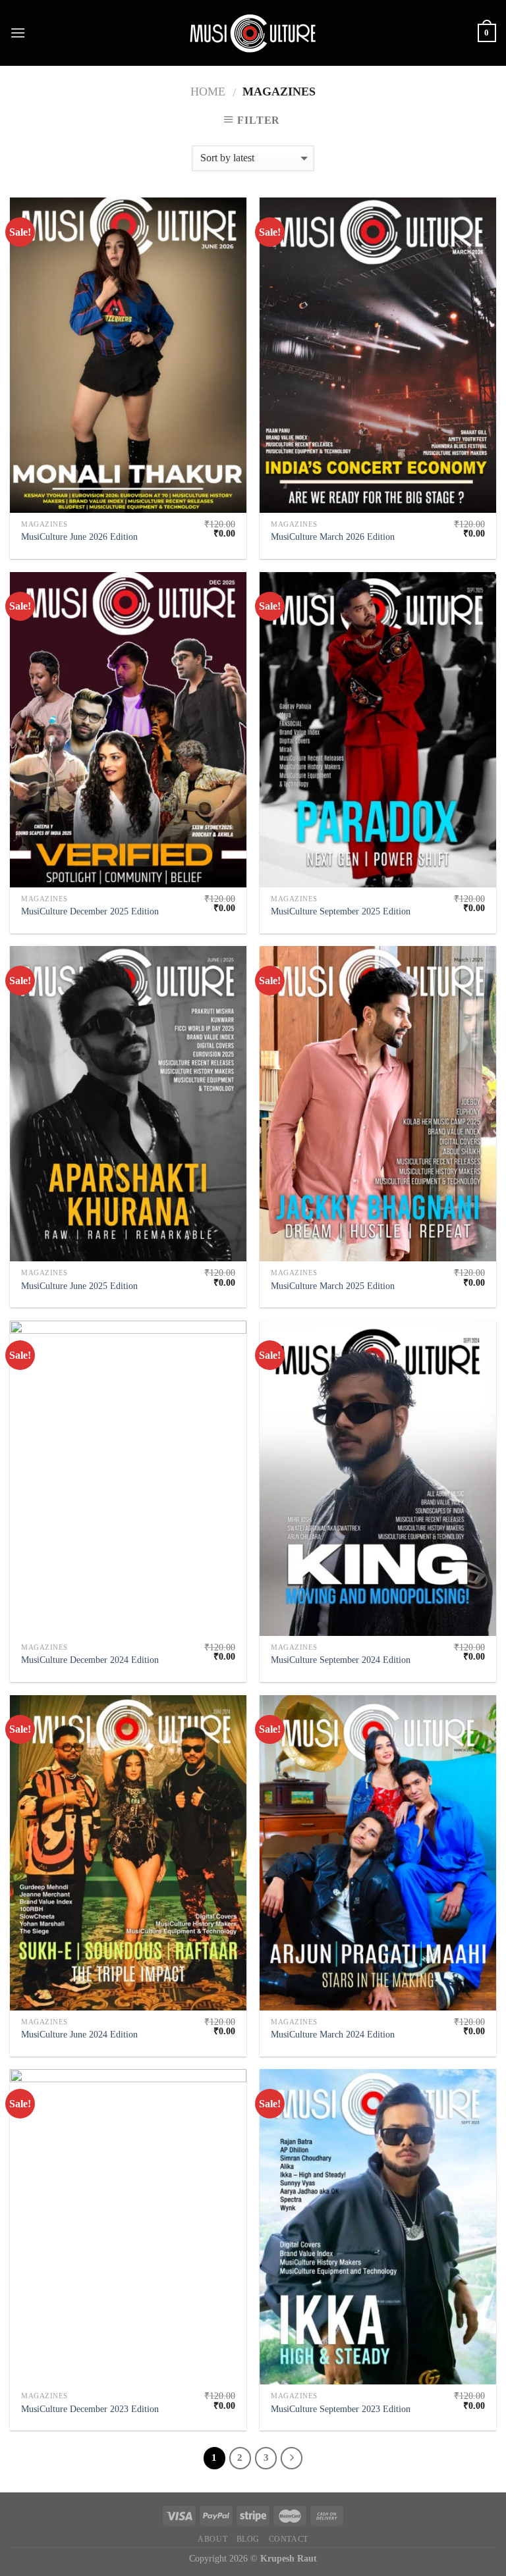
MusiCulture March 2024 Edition (333, 2034)
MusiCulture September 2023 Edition (341, 2409)
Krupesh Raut (289, 2558)
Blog (248, 2539)
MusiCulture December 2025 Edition (90, 911)
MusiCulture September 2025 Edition (341, 911)
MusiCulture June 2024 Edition (79, 2034)
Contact (289, 2539)
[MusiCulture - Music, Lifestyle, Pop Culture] (253, 33)
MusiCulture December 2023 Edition (90, 2409)
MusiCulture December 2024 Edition (90, 1660)
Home (208, 92)
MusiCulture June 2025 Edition (79, 1286)
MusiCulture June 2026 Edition (79, 537)
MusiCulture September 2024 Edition (341, 1660)
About (212, 2539)
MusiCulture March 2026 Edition (333, 537)
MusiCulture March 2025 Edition (333, 1286)
